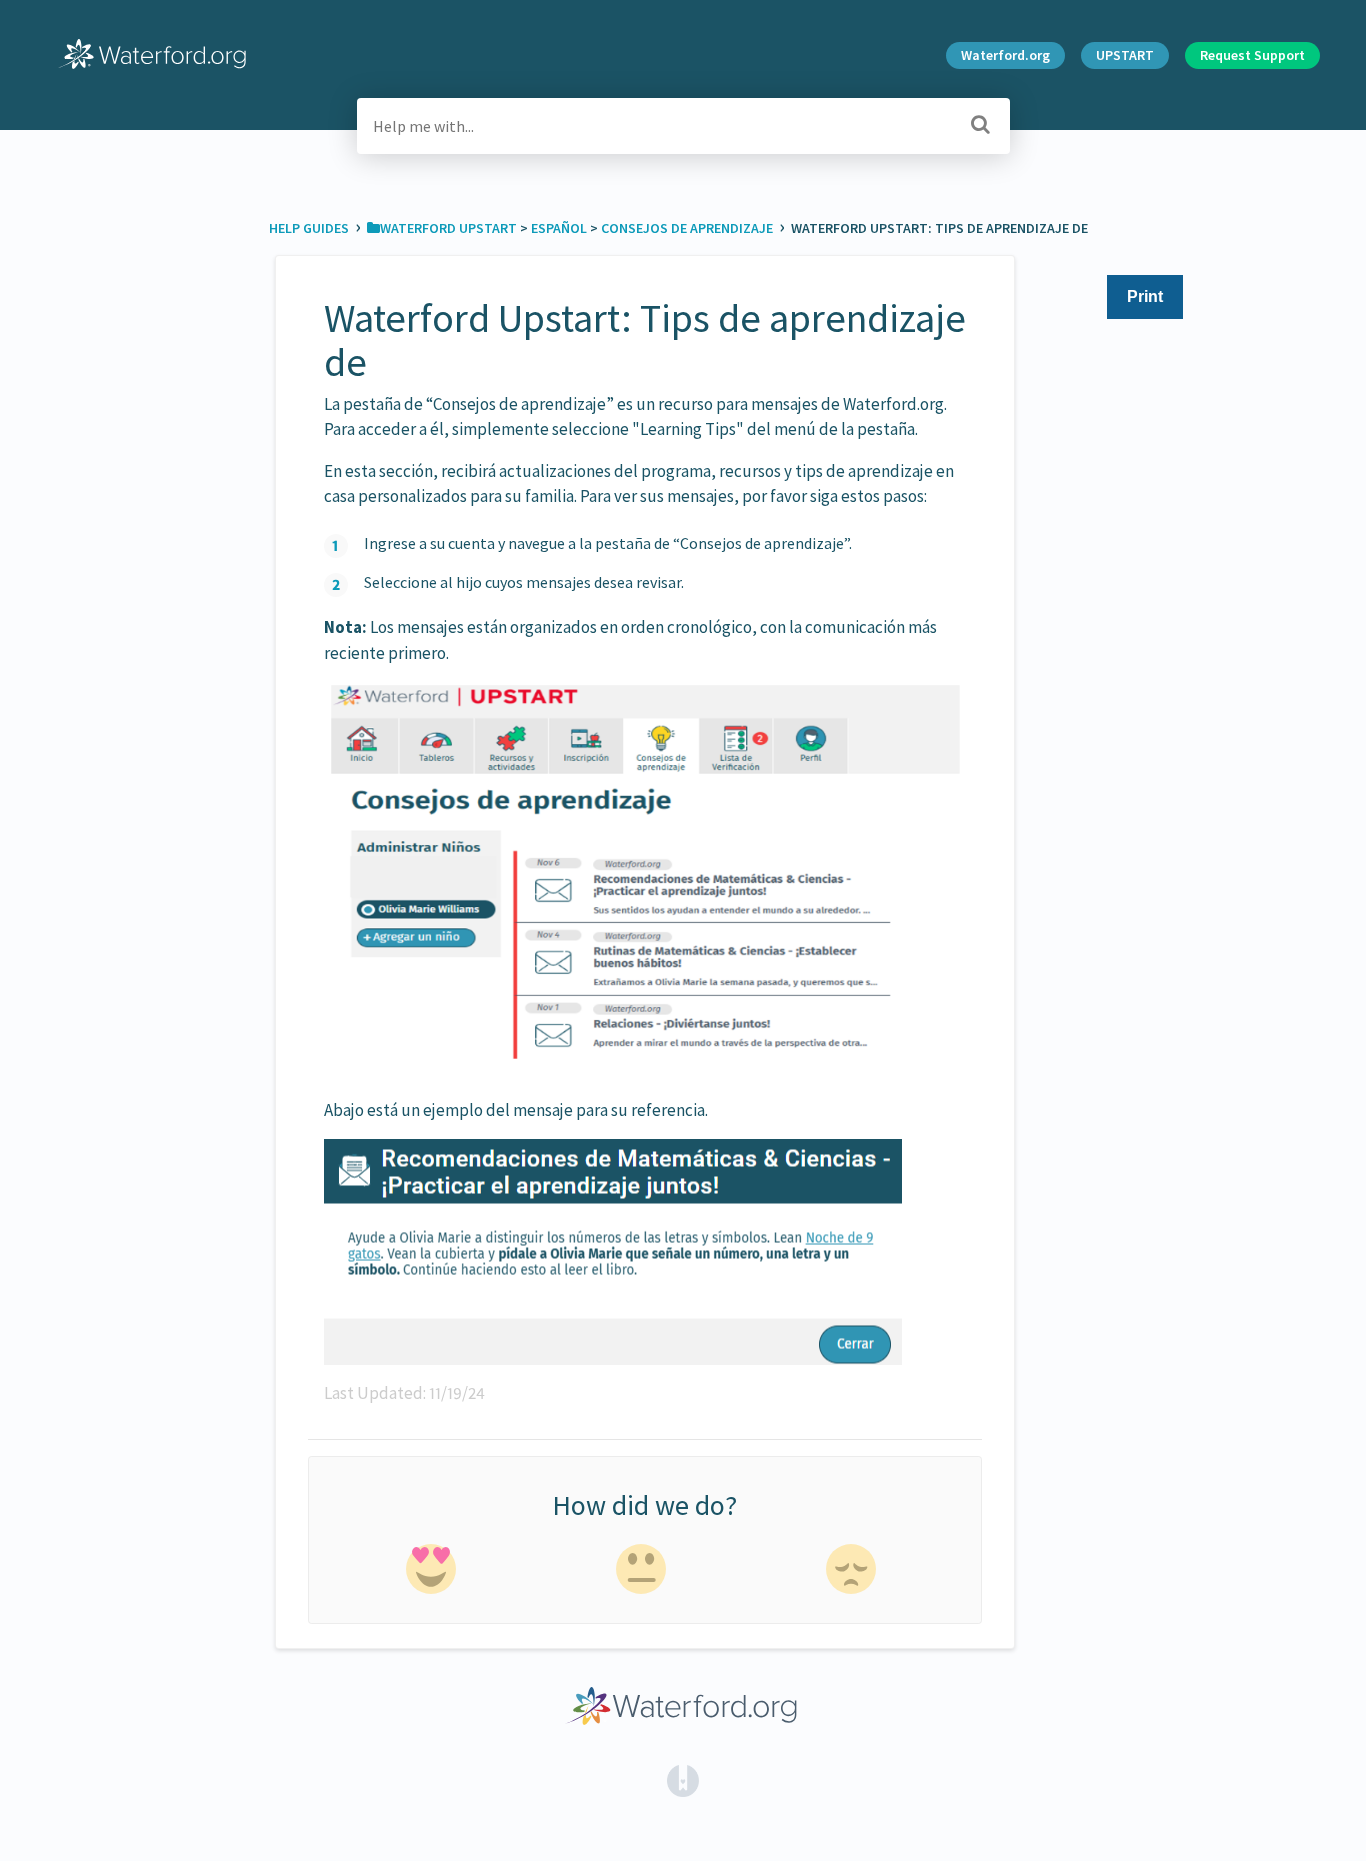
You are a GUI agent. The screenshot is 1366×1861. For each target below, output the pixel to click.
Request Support (1252, 55)
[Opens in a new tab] (683, 1779)
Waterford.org (1005, 55)
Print (1145, 296)
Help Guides (310, 228)
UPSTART (1125, 55)
